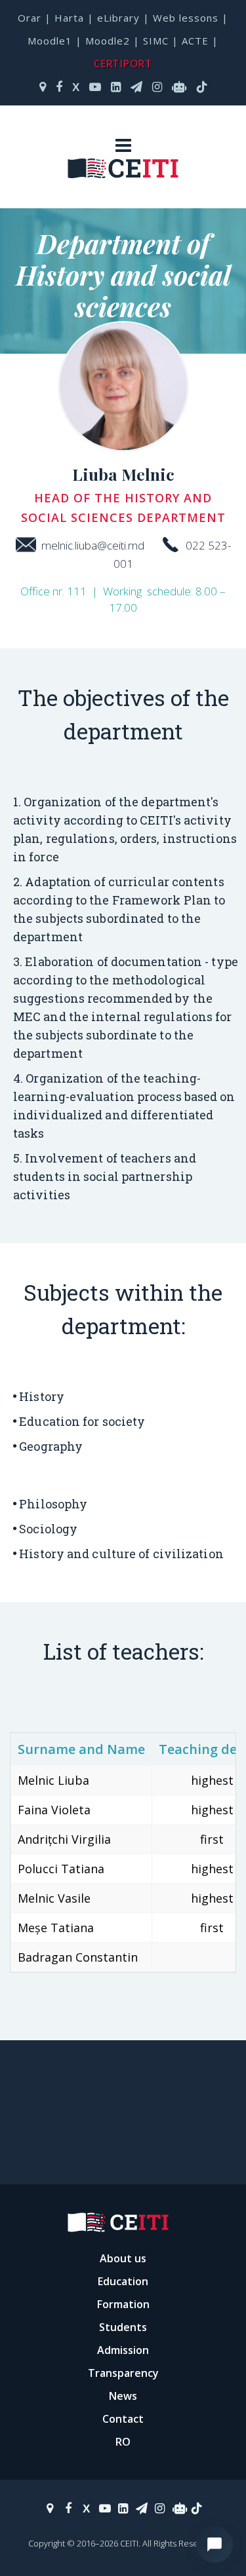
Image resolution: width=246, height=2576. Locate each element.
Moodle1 (50, 41)
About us (123, 2258)
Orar (30, 18)
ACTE (195, 41)
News (123, 2396)
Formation (123, 2304)
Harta (69, 18)
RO (123, 2442)
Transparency (123, 2373)
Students (123, 2327)
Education (123, 2281)
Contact (123, 2419)
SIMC (156, 41)
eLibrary (118, 18)
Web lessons (186, 18)
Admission (123, 2350)
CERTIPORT (123, 63)
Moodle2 (108, 41)
